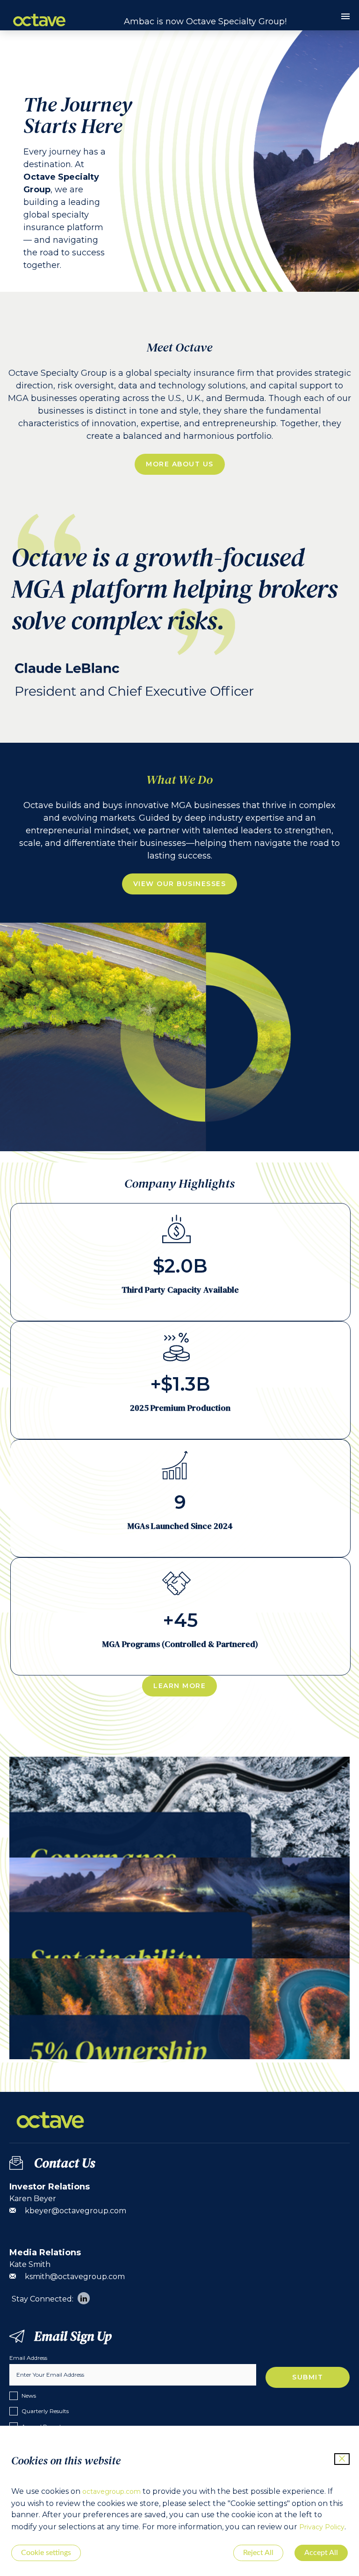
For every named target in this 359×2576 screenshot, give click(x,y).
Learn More (179, 1686)
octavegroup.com (111, 2492)
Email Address (28, 2358)
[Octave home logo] (39, 29)
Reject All (258, 2553)
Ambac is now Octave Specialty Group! (205, 21)
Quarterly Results (45, 2411)
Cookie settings (46, 2553)
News (29, 2396)
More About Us (180, 464)
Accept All (321, 2553)
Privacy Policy (322, 2527)
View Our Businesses (180, 884)
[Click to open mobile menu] (345, 18)
